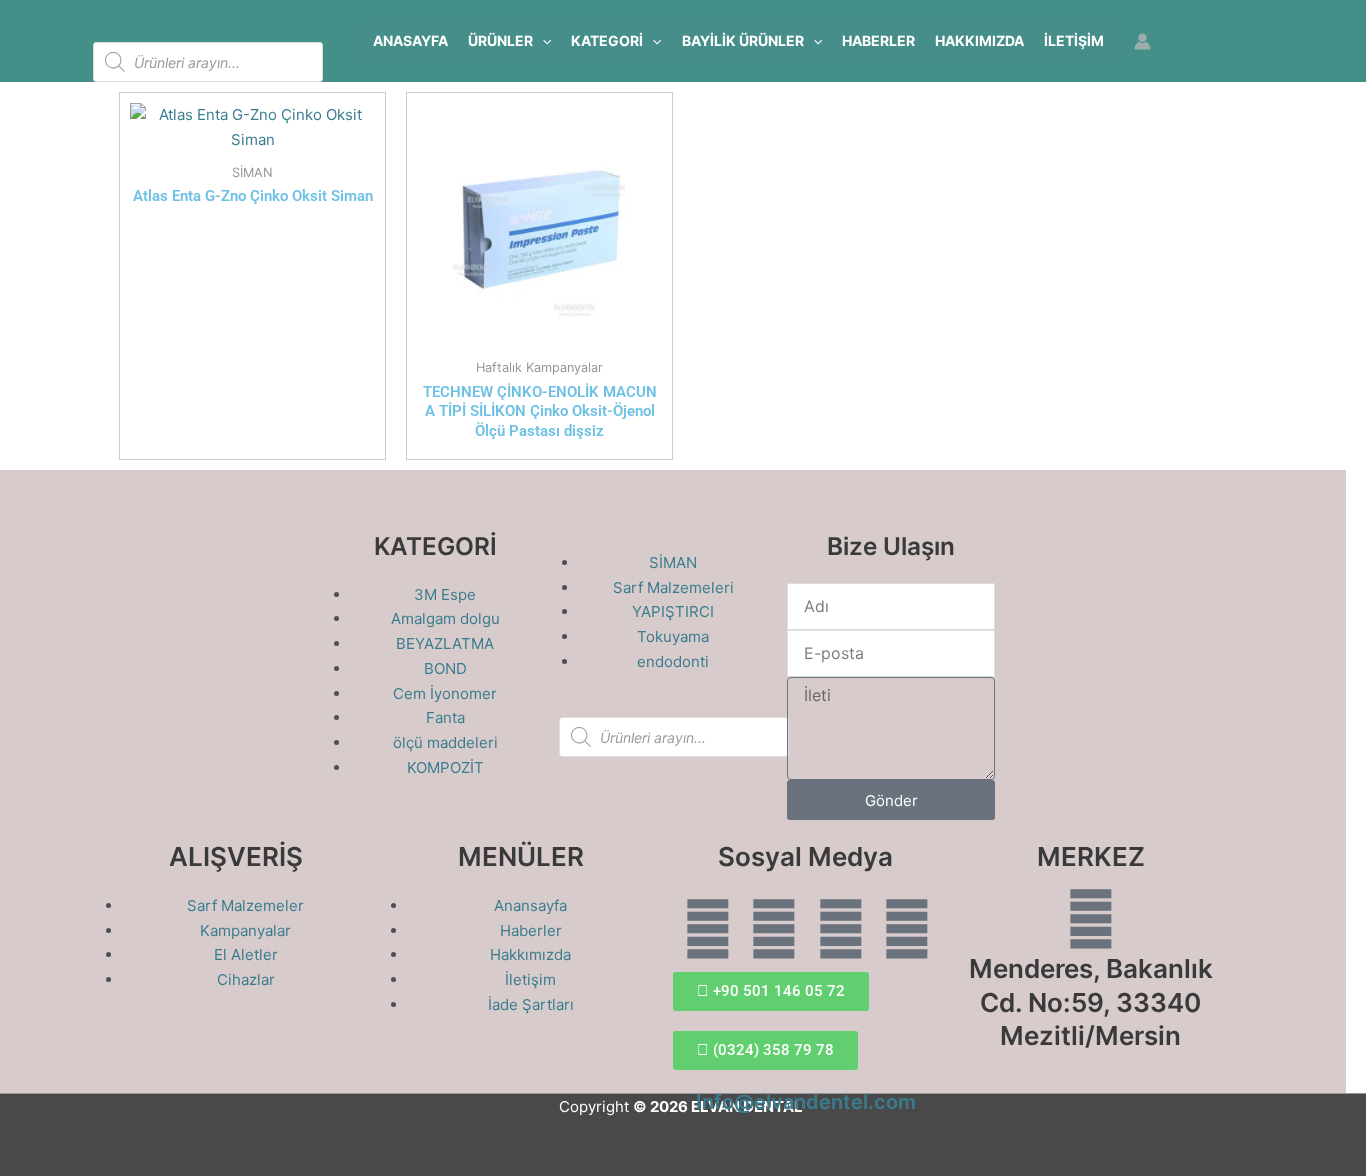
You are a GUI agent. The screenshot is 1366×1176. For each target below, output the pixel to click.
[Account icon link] (1142, 41)
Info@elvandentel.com (806, 1102)
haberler (878, 40)
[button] (542, 41)
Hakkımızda (979, 40)
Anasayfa (410, 40)
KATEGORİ (607, 40)
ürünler (500, 40)
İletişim (1074, 40)
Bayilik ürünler (743, 40)
